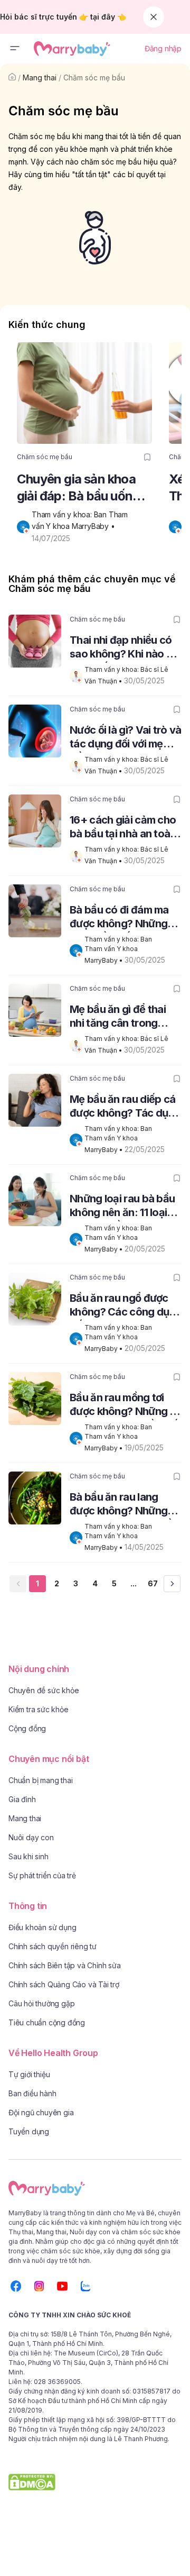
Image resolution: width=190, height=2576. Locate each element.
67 (153, 1583)
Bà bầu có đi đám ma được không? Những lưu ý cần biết (119, 918)
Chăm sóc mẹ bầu (94, 77)
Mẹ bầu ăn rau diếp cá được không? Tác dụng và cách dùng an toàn (125, 1107)
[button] (15, 49)
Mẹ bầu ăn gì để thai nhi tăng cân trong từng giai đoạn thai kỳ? (124, 1017)
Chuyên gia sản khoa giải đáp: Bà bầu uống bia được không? (78, 488)
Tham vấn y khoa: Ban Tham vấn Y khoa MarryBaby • (119, 950)
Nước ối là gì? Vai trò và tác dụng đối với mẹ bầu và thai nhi (126, 738)
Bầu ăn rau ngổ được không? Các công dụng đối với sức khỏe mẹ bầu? (126, 1306)
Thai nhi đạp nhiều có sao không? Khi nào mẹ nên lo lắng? (125, 648)
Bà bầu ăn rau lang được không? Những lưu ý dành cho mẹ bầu (123, 1505)
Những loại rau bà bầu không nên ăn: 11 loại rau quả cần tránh (122, 1207)
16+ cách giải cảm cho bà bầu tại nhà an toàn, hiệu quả (124, 828)
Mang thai (40, 77)
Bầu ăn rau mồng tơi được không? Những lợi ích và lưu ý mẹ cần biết (125, 1406)
